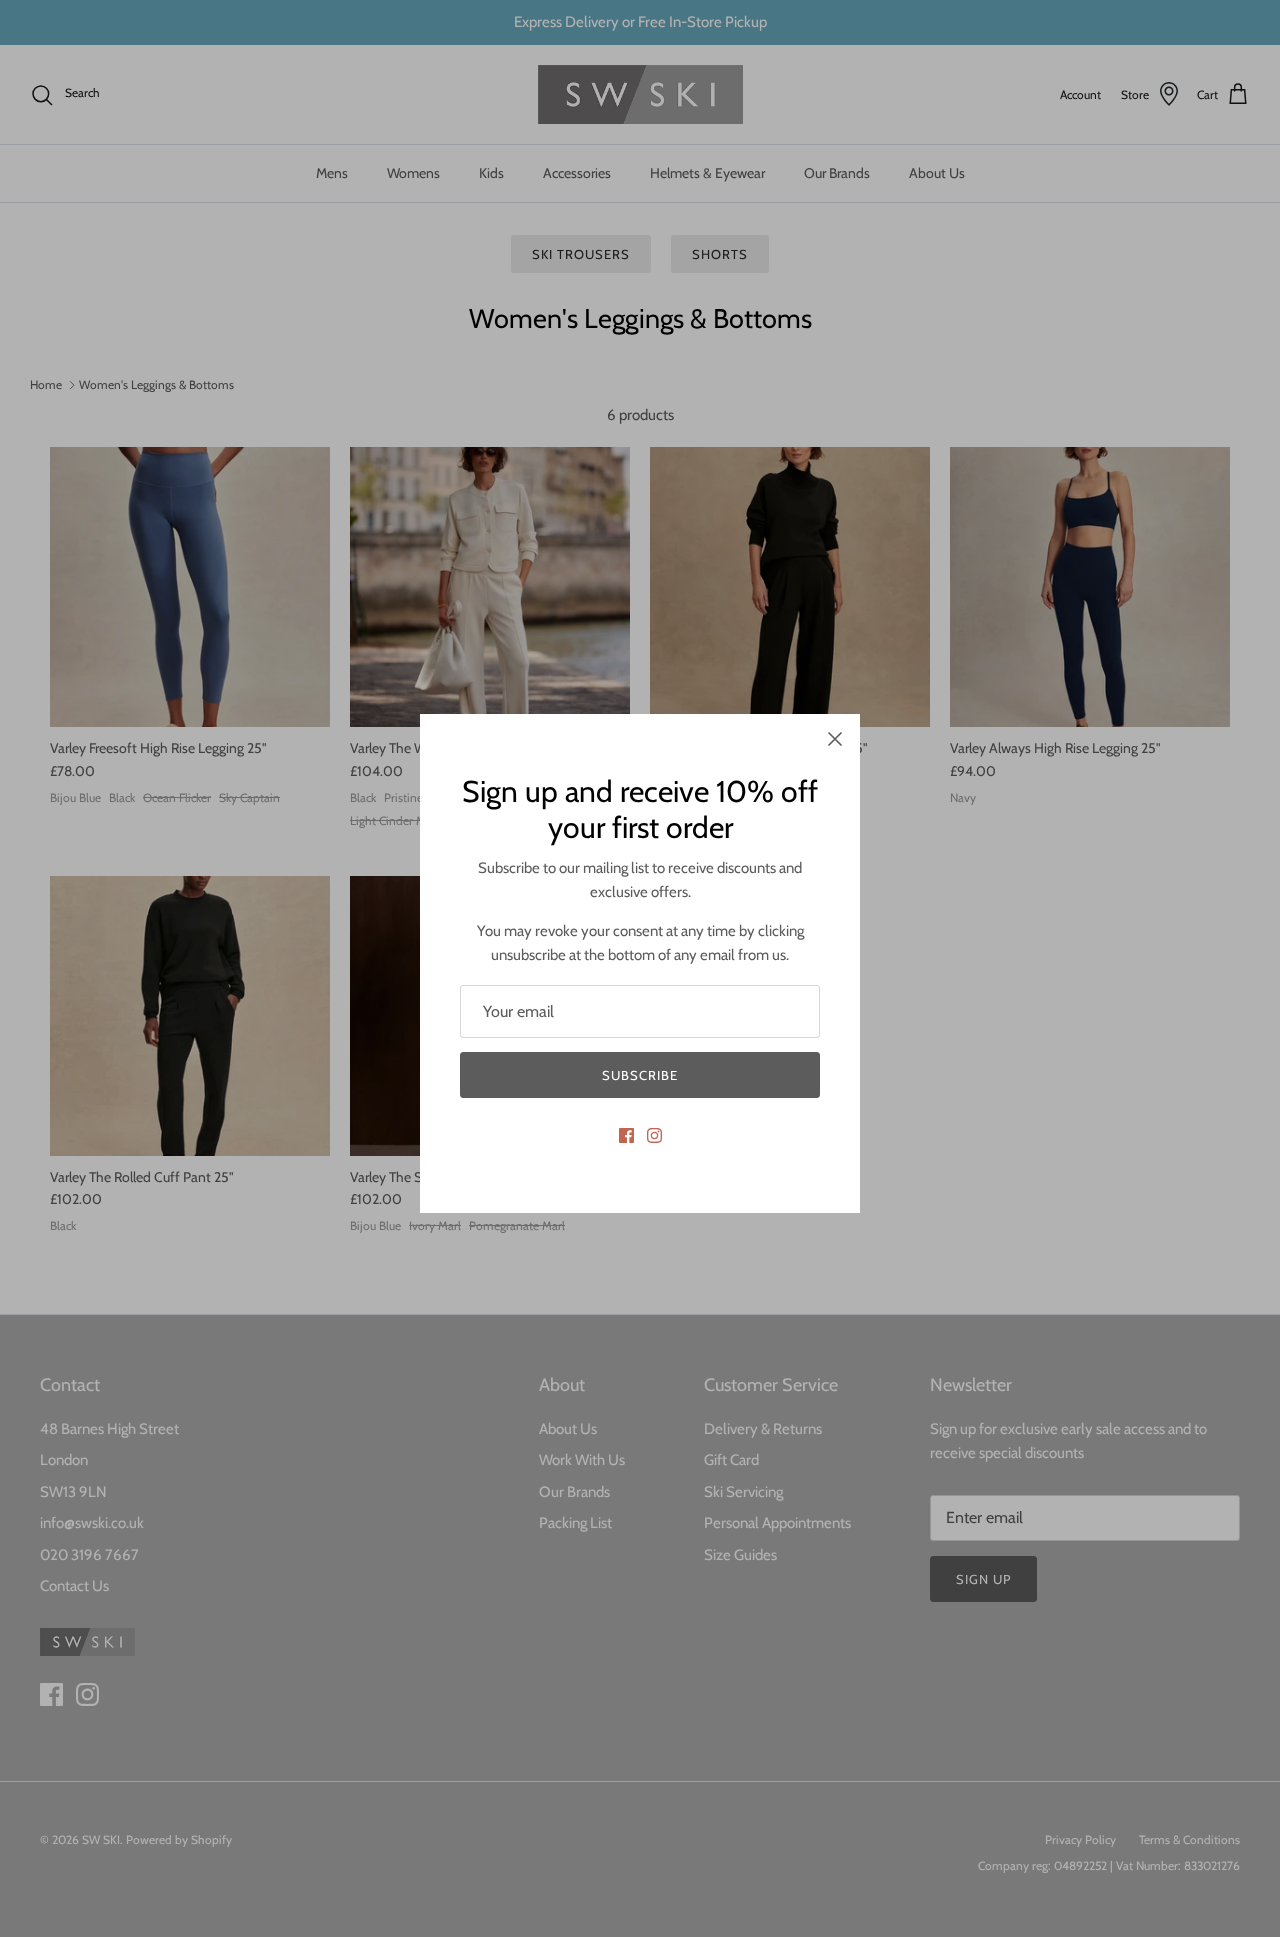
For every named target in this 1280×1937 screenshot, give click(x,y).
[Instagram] (654, 1135)
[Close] (835, 739)
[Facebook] (626, 1135)
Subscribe (640, 1075)
